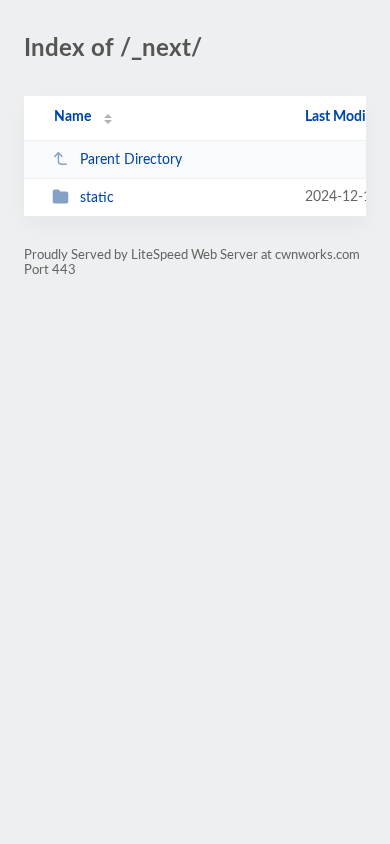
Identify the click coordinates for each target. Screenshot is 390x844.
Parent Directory (131, 160)
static (97, 198)
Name (72, 117)
